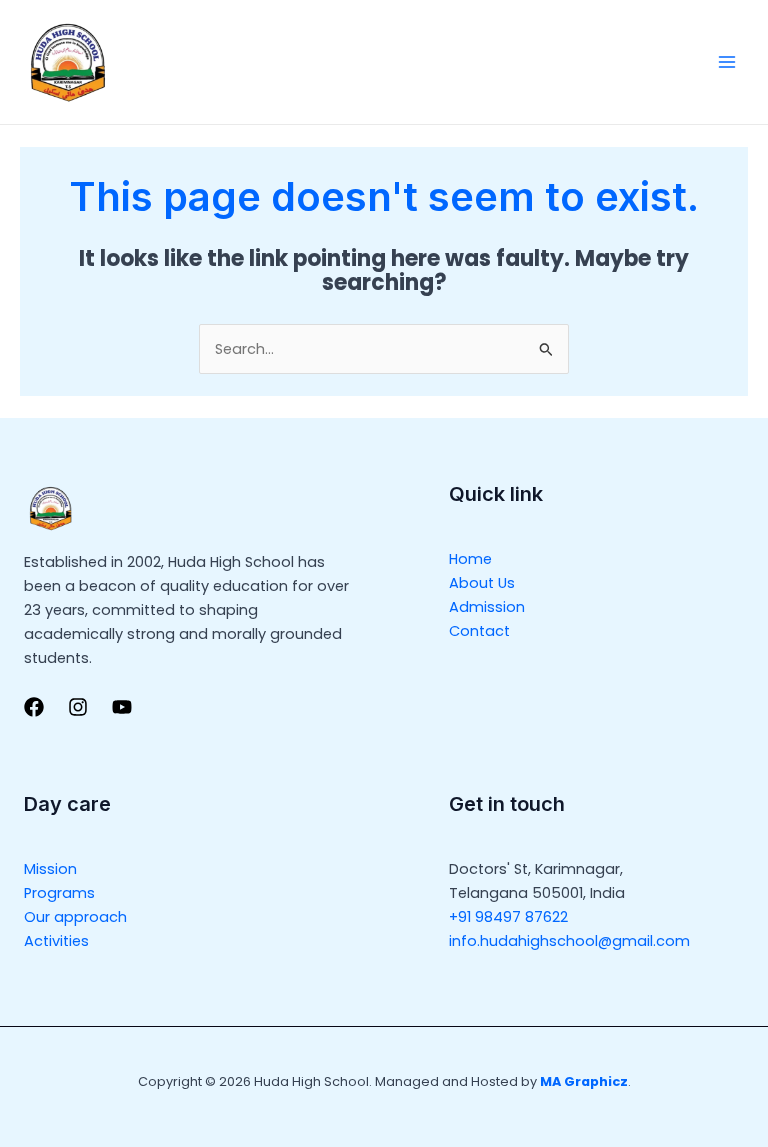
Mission (50, 869)
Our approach (75, 917)
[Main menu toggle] (727, 62)
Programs (59, 893)
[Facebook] (34, 707)
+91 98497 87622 (508, 917)
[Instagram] (78, 707)
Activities (56, 941)
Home (470, 559)
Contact (479, 631)
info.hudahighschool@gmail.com (569, 941)
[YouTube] (122, 707)
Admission (487, 607)
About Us (482, 583)
